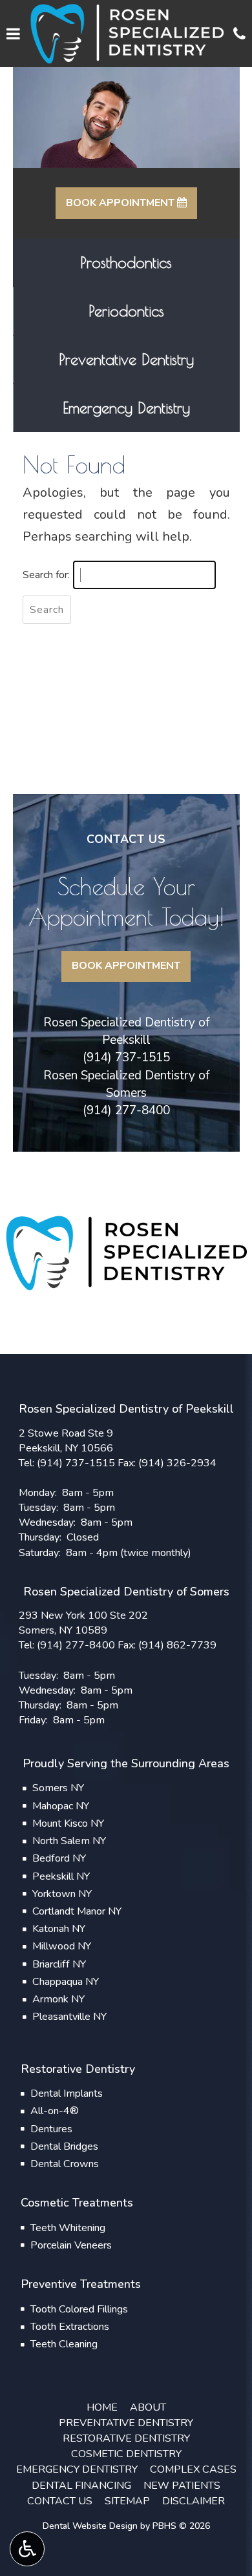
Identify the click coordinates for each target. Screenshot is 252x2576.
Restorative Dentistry (126, 2438)
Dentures (51, 2129)
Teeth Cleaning (64, 2344)
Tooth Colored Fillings (79, 2309)
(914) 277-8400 (126, 1110)
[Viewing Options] (27, 2549)
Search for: (46, 575)
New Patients (182, 2486)
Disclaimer (194, 2501)
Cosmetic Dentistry (126, 2454)
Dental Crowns (65, 2164)
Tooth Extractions (70, 2327)
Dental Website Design (90, 2526)
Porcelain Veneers (71, 2245)
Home (102, 2407)
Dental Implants (67, 2093)
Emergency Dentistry (77, 2469)
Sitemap (127, 2501)
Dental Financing (81, 2486)
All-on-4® (55, 2111)
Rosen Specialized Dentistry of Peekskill (126, 1031)
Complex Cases (193, 2469)
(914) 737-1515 (126, 1057)
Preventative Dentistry (126, 2423)
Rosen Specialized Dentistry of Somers (126, 1084)
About (148, 2407)
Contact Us (60, 2501)
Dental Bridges (64, 2146)
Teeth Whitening (68, 2228)
